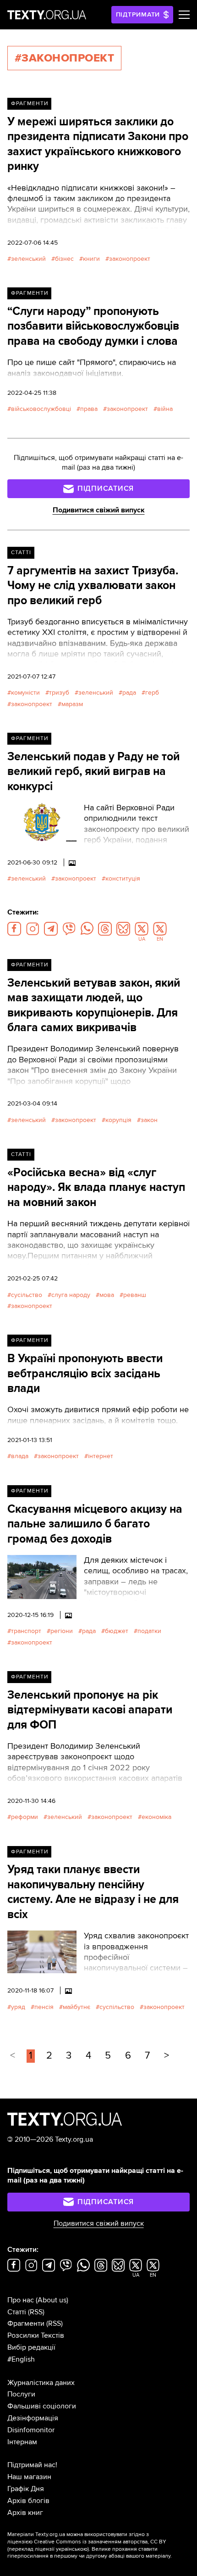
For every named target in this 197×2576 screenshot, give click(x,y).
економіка (156, 1817)
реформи (25, 1817)
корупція (118, 1120)
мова (107, 1295)
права (89, 409)
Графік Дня (26, 2489)
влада (20, 1456)
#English (21, 2359)
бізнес (64, 259)
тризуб (59, 693)
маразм (72, 704)
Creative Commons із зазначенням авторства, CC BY (100, 2542)
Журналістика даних (41, 2383)
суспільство (117, 2007)
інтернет (101, 1456)
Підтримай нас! (32, 2465)
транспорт (26, 1631)
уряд (18, 2007)
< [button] (13, 2056)
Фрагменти (30, 104)
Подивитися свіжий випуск (99, 510)
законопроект (130, 259)
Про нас (21, 2300)
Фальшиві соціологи (42, 2406)
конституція (123, 878)
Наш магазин (29, 2477)
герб (152, 693)
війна (165, 409)
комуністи (25, 693)
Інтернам (22, 2442)
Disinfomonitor (31, 2430)
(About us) (52, 2300)
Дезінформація (33, 2418)
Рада (129, 693)
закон (149, 1120)
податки (149, 1631)
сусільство (27, 1295)
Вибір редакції (31, 2347)
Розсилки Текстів (36, 2335)
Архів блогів (28, 2501)
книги (91, 259)
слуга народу (71, 1295)
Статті (21, 553)
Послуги (21, 2394)
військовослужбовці (41, 409)
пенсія (44, 2007)
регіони (62, 1631)
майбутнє (77, 2007)
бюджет (117, 1631)
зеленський (28, 259)
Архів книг (25, 2513)
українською (72, 2549)
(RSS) (36, 2312)
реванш (135, 1295)
